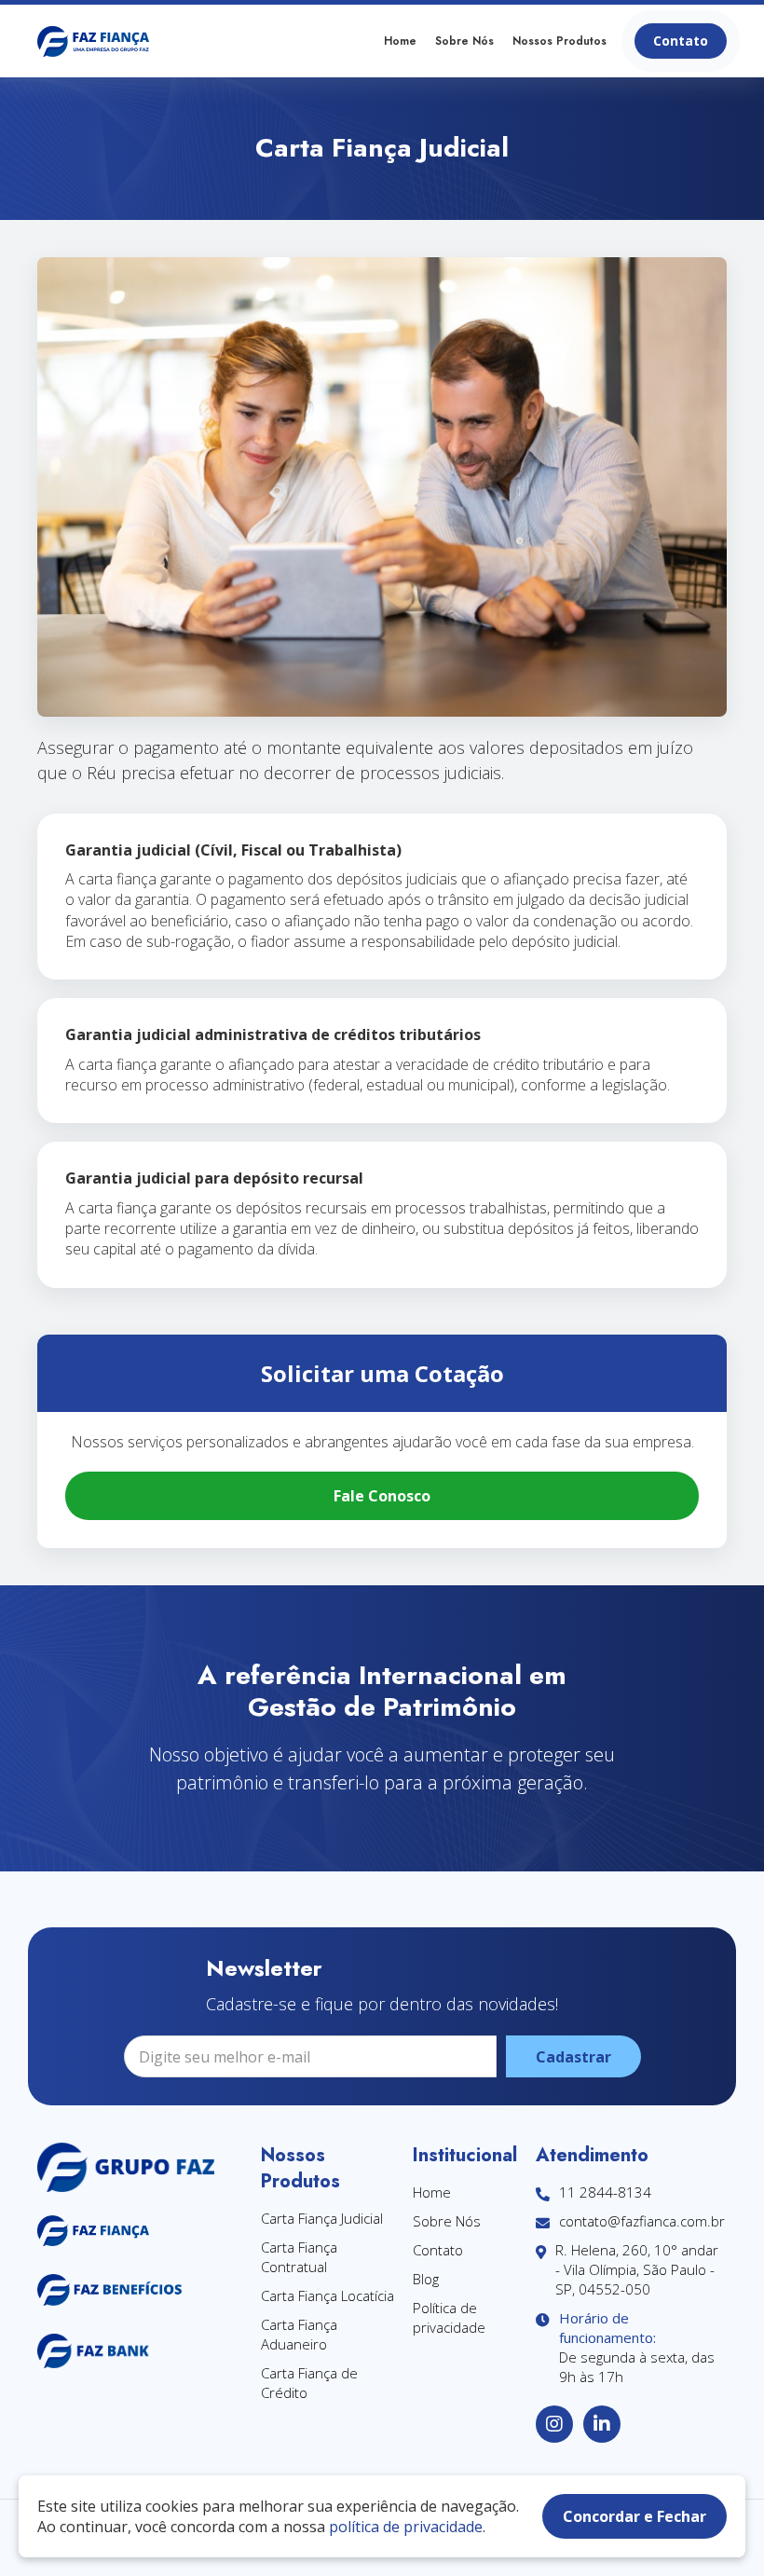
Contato (681, 41)
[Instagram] (554, 2424)
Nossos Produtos (559, 41)
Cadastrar (573, 2057)
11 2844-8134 (605, 2192)
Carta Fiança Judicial (322, 2218)
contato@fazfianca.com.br (642, 2221)
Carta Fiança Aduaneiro (299, 2334)
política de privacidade (406, 2527)
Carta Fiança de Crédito (309, 2383)
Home (400, 41)
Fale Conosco (382, 1496)
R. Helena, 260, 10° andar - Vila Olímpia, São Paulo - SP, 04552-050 (637, 2269)
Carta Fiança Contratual (299, 2257)
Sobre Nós (464, 41)
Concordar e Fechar (634, 2516)
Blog (426, 2279)
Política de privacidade (449, 2317)
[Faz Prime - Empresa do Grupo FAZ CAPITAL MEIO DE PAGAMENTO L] (93, 41)
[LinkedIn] (602, 2424)
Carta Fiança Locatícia (327, 2295)
